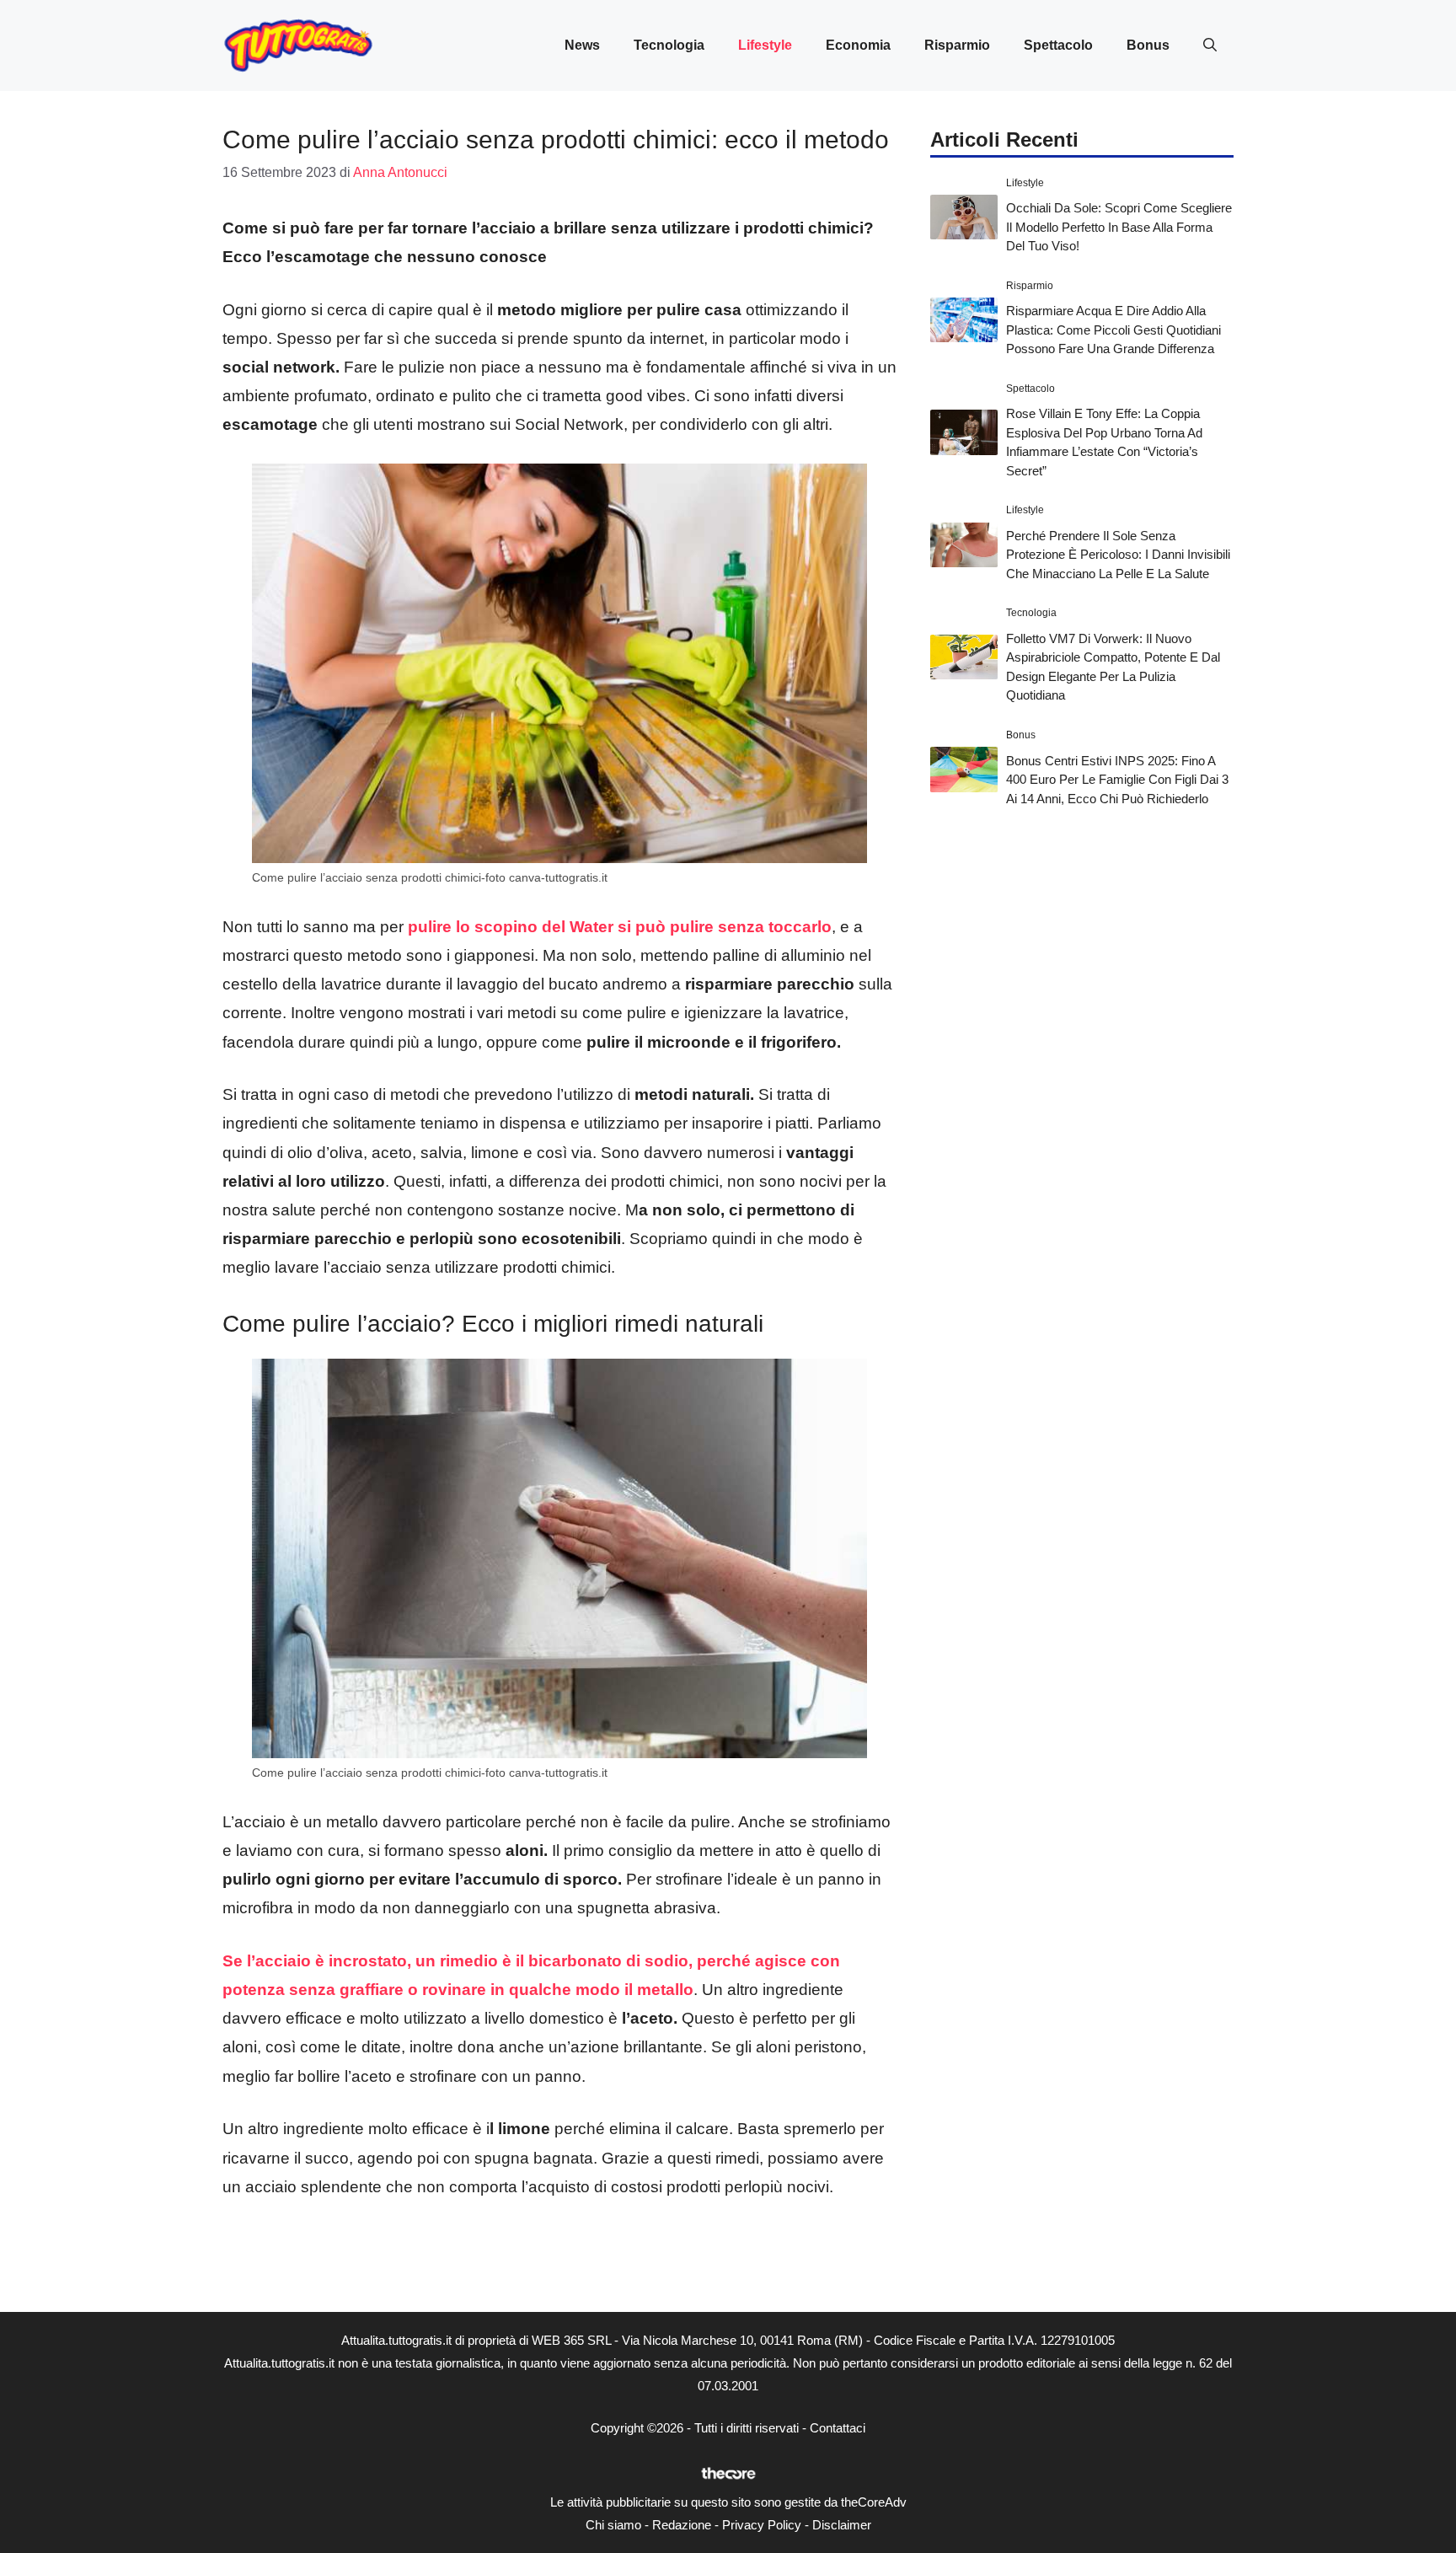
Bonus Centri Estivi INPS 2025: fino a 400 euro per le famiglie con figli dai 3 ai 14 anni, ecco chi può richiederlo (1117, 780)
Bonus (1148, 45)
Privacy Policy (762, 2525)
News (582, 45)
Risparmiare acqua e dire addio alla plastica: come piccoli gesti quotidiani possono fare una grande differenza (1113, 330)
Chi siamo (613, 2525)
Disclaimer (842, 2525)
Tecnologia (669, 45)
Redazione (682, 2525)
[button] (1210, 46)
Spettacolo (1058, 45)
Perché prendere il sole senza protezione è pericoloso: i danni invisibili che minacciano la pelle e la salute (1118, 555)
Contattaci (838, 2428)
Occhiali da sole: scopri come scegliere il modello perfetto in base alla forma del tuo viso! (1119, 227)
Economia (858, 45)
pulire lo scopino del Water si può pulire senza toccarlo (618, 927)
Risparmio (957, 45)
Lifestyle (765, 45)
